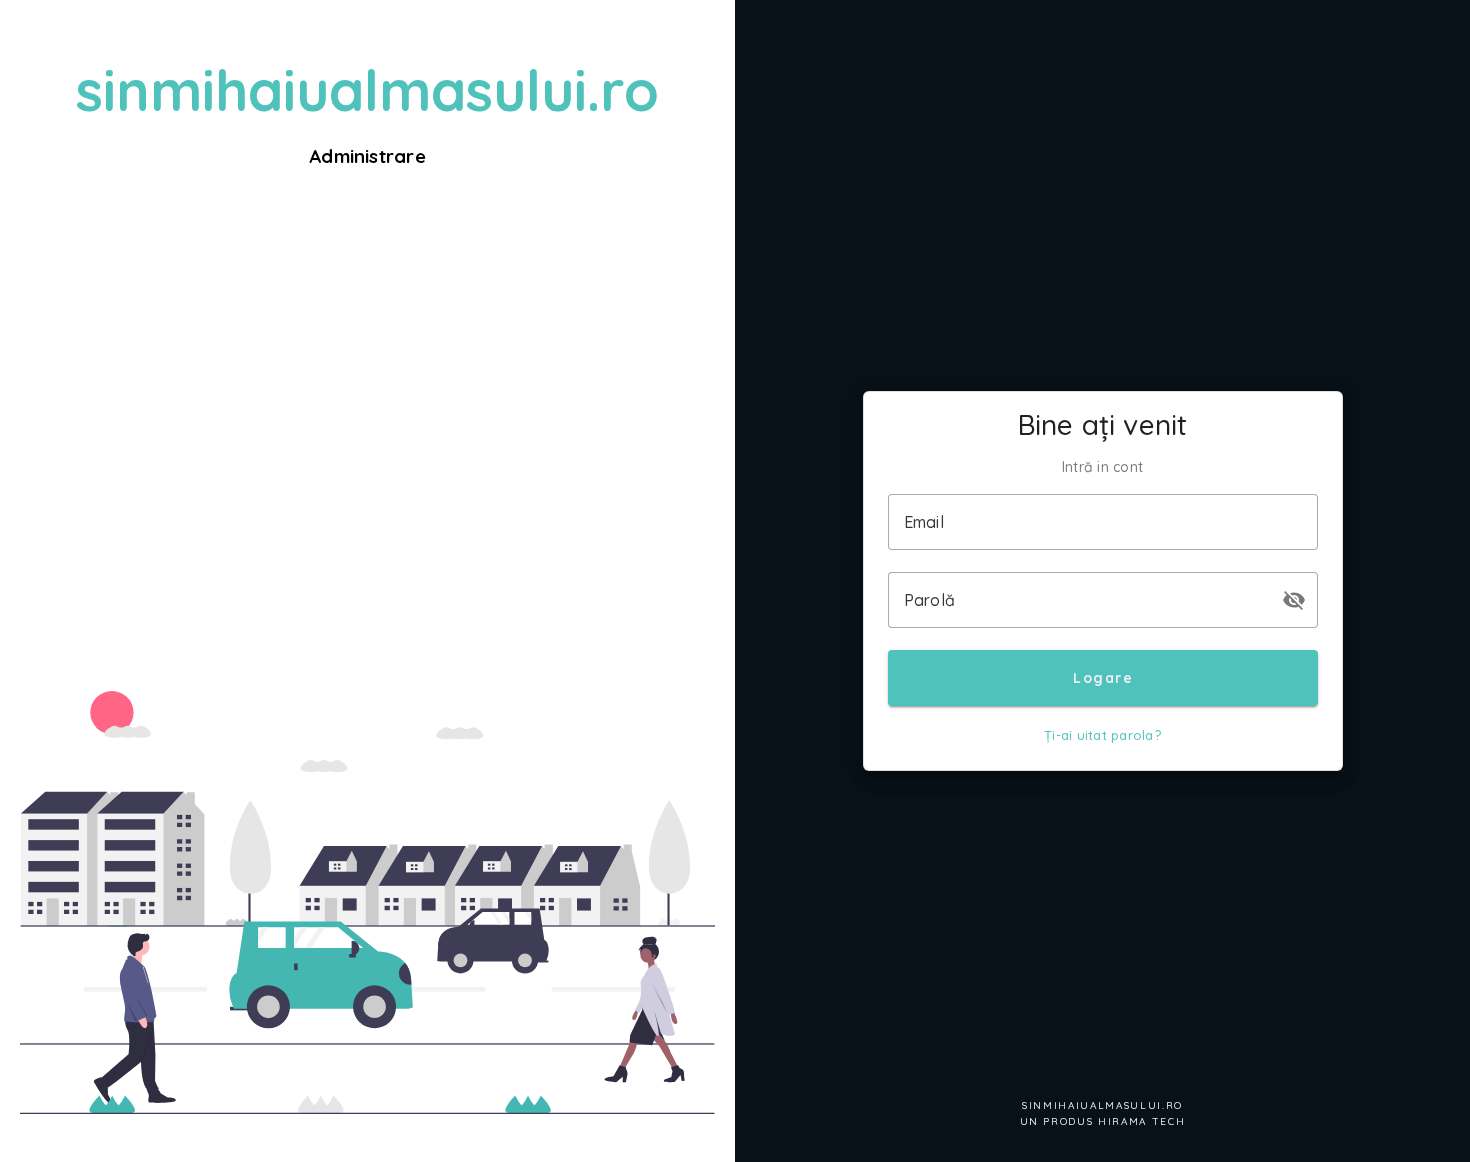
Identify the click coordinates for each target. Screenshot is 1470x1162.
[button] (1294, 600)
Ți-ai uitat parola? (1102, 735)
